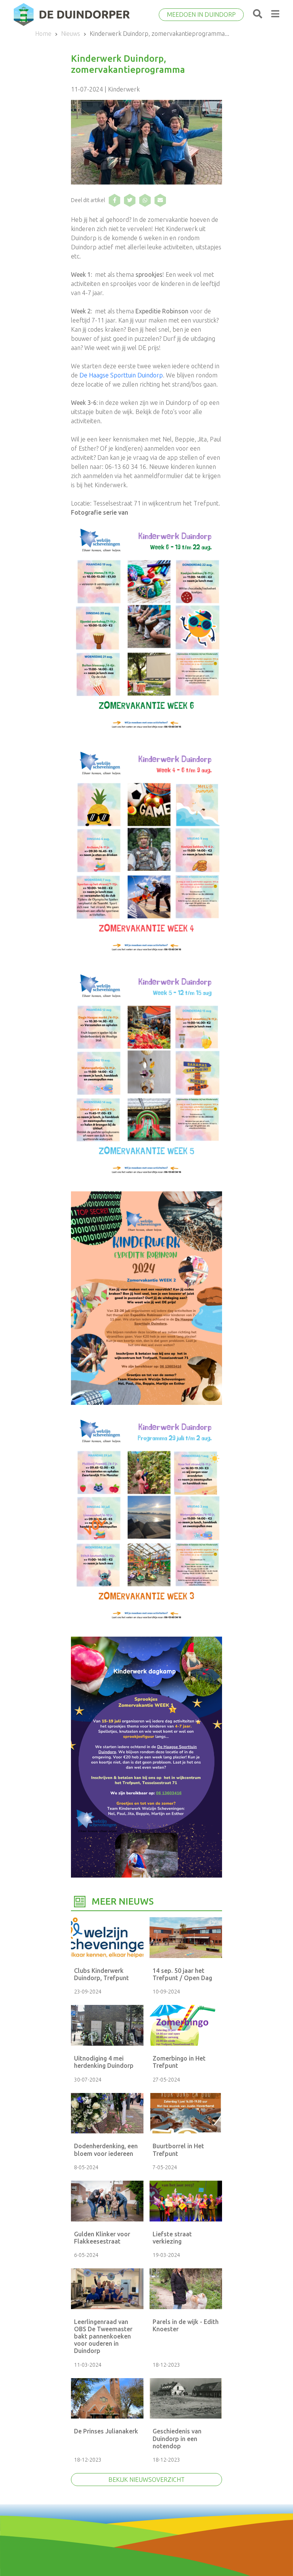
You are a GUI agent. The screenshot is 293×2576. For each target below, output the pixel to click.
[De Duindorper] (72, 14)
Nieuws (71, 34)
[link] (121, 375)
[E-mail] (160, 200)
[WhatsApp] (145, 200)
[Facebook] (114, 200)
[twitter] (130, 200)
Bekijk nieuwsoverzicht (146, 2480)
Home (43, 34)
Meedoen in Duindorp (201, 14)
